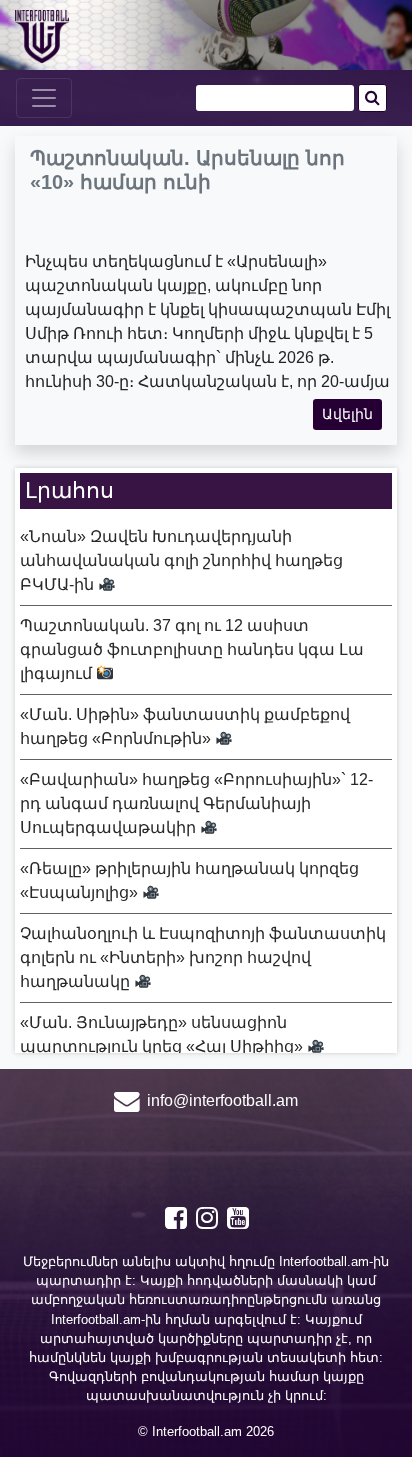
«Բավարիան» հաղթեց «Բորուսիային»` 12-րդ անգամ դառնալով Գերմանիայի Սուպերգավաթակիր (196, 803)
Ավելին (347, 414)
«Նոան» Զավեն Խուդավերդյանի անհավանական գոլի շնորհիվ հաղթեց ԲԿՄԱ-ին (181, 560)
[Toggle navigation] (44, 98)
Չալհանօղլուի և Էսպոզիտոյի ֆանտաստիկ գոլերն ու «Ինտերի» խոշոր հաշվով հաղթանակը (203, 957)
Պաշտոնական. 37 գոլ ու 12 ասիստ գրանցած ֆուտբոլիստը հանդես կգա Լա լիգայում (192, 649)
